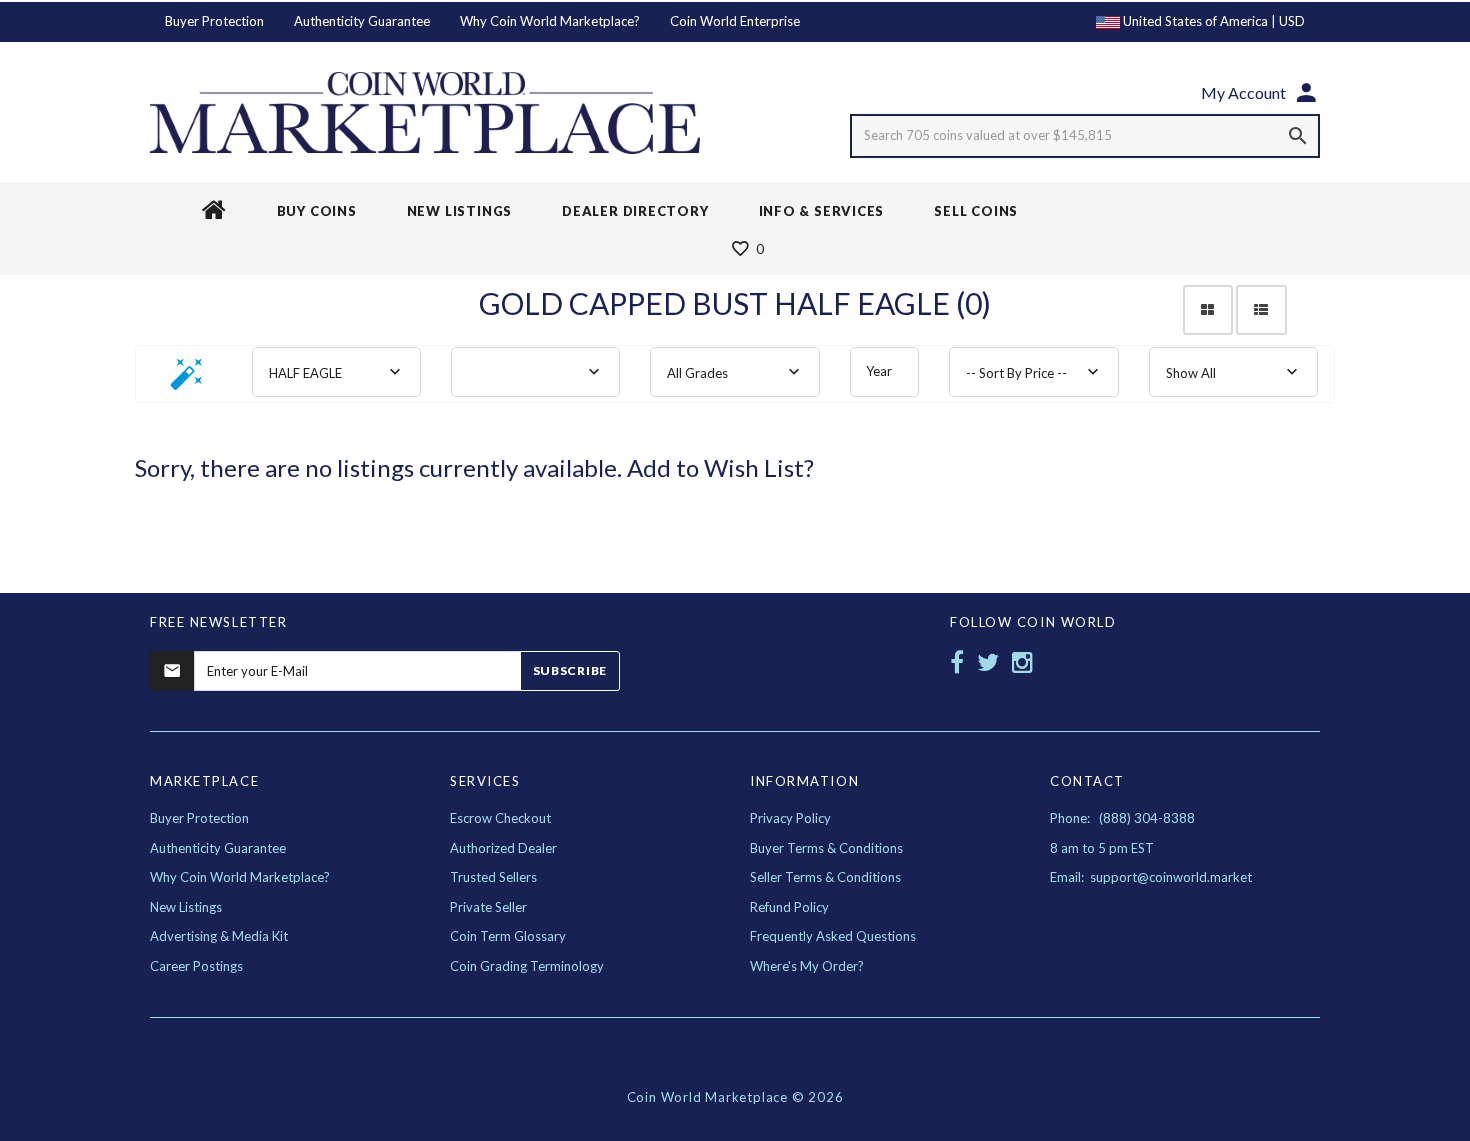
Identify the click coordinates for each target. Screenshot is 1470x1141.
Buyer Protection (214, 21)
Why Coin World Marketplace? (550, 21)
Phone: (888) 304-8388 (1122, 818)
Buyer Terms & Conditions (826, 848)
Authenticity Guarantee (362, 21)
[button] (187, 380)
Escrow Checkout (500, 818)
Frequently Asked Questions (833, 936)
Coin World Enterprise (735, 21)
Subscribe (570, 670)
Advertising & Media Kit (219, 936)
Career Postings (196, 966)
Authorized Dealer (503, 848)
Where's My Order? (807, 966)
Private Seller (488, 907)
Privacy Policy (790, 818)
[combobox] (336, 372)
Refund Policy (789, 907)
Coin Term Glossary (508, 936)
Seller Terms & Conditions (825, 877)
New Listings (186, 907)
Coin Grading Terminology (527, 966)
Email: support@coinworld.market (1151, 877)
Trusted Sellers (493, 877)
